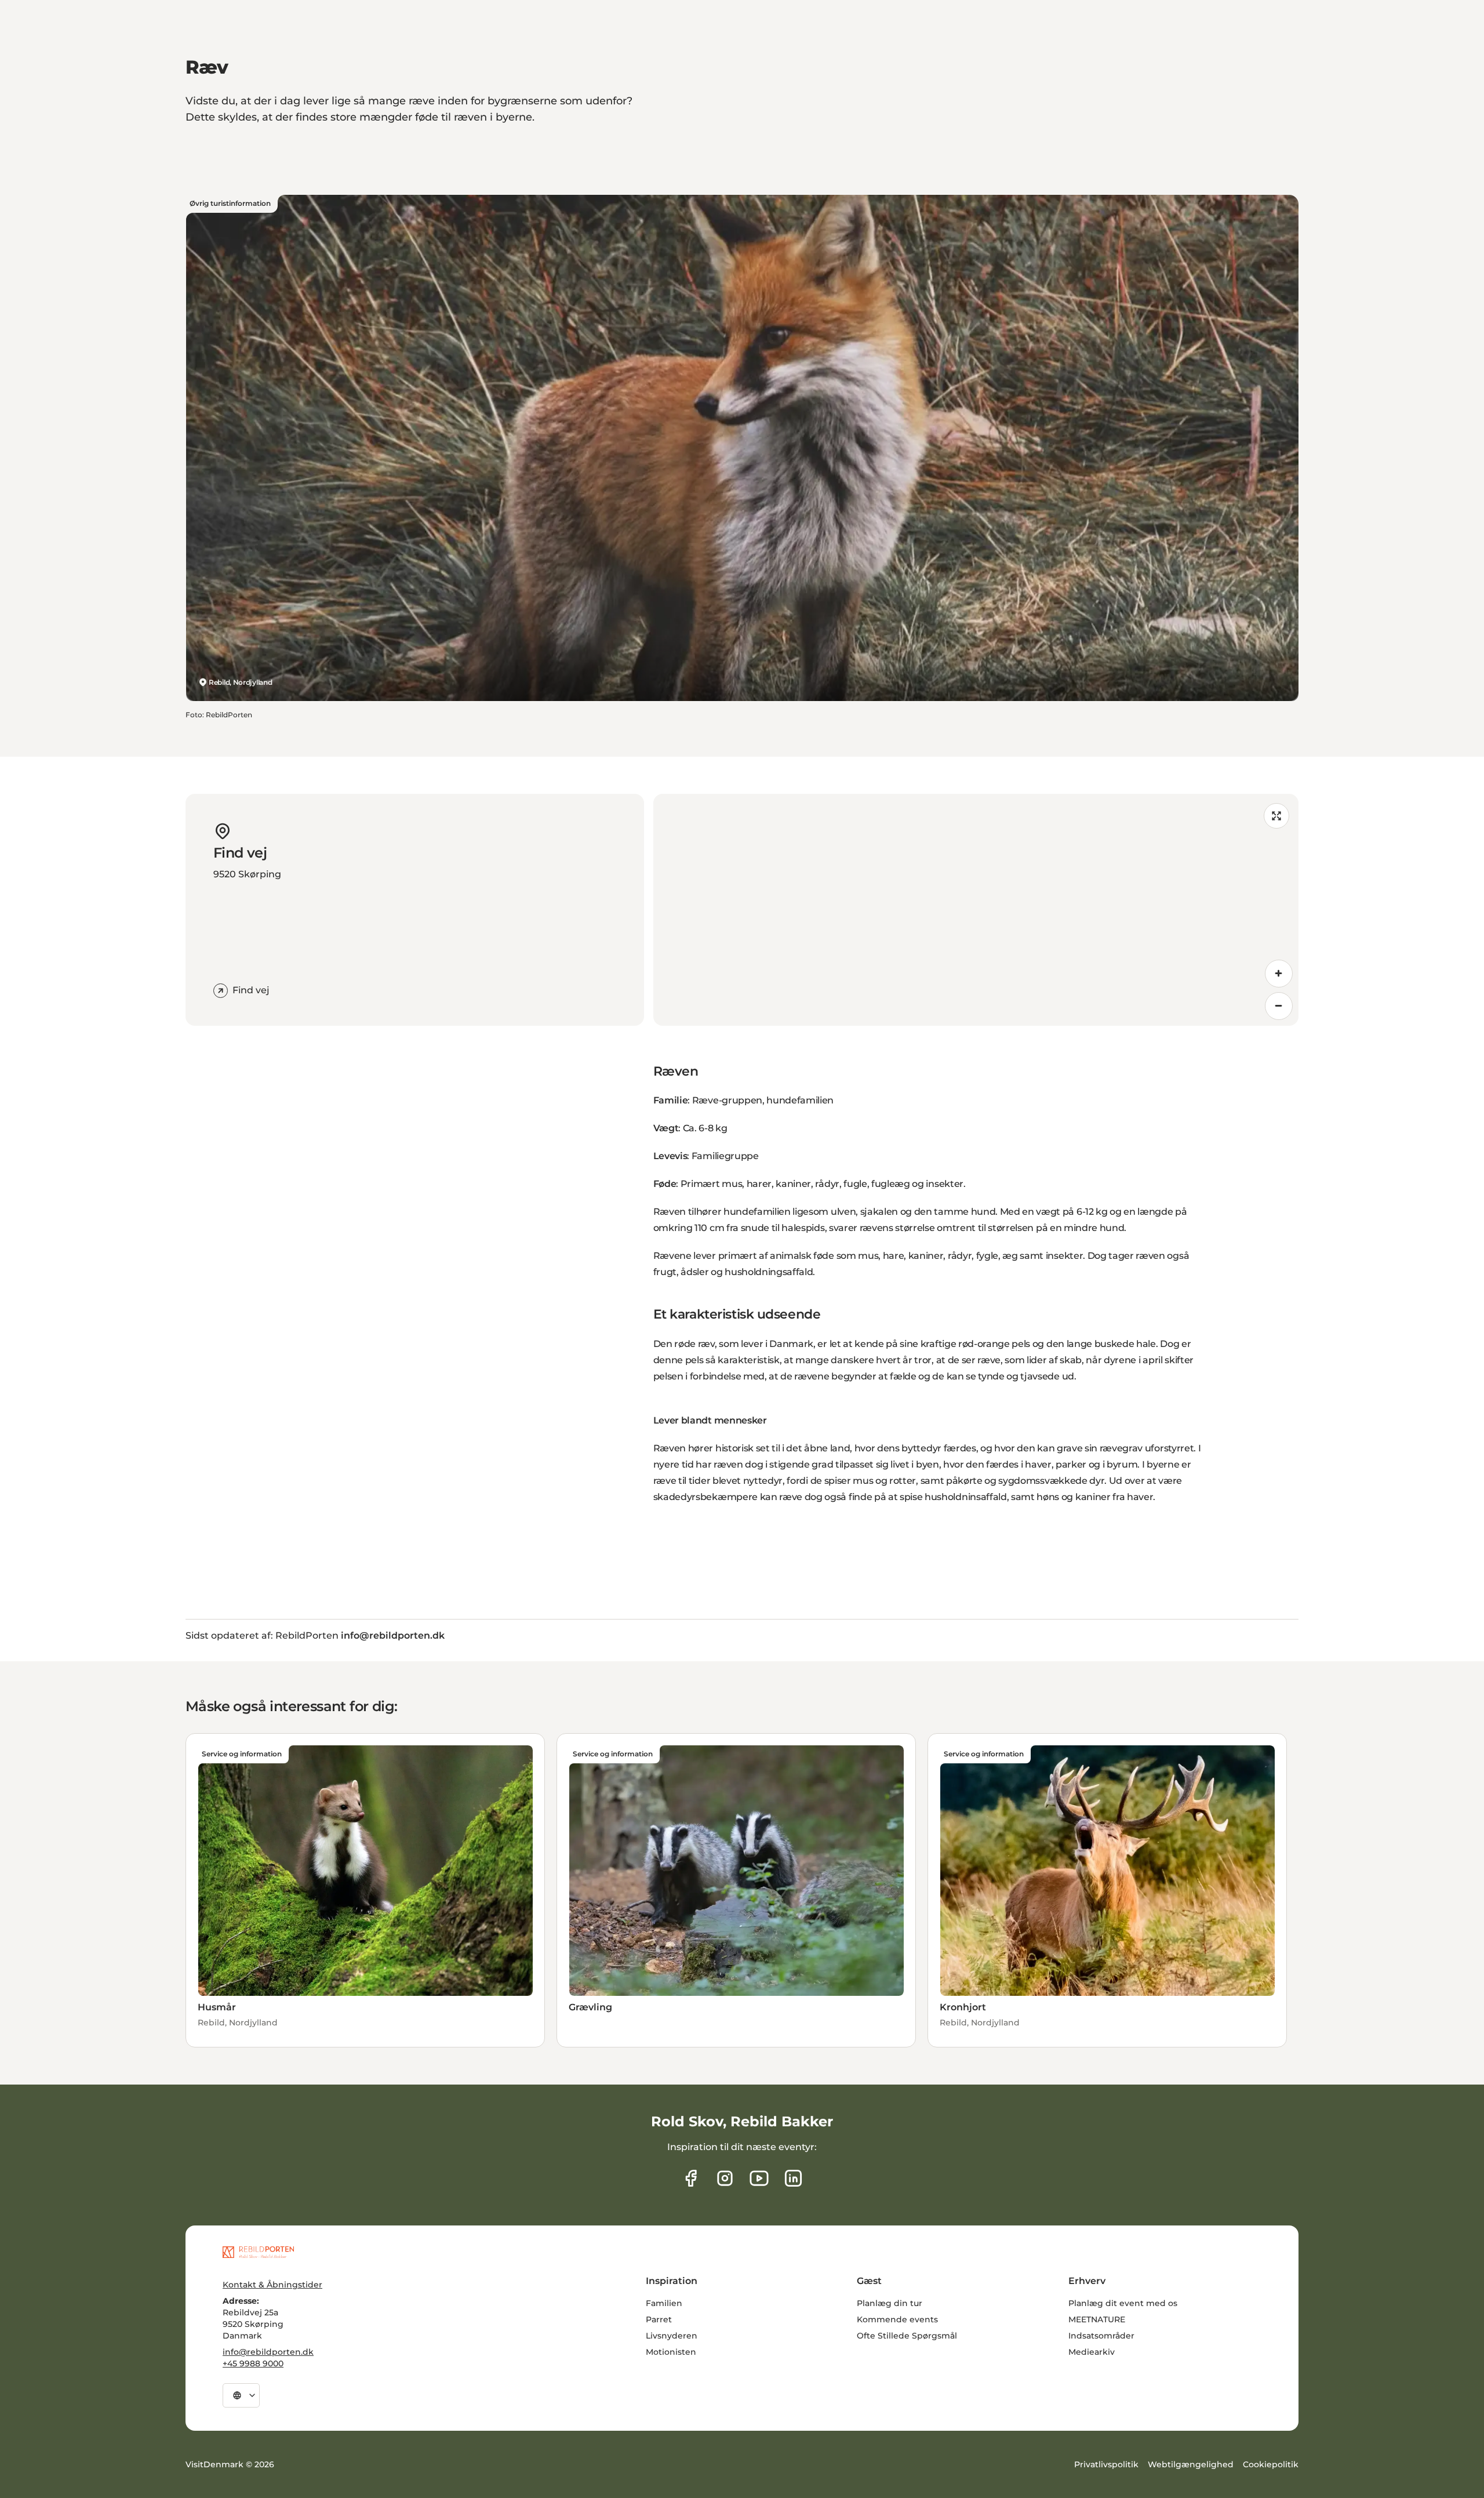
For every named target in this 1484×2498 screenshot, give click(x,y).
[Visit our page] (725, 2178)
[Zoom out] (1279, 1006)
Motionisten (671, 2352)
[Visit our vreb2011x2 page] (759, 2178)
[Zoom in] (1279, 974)
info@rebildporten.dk (268, 2352)
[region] (976, 910)
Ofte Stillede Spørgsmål (907, 2336)
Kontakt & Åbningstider (272, 2285)
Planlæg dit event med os (1123, 2303)
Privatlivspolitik (1106, 2464)
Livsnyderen (672, 2336)
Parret (659, 2319)
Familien (664, 2303)
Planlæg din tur (890, 2303)
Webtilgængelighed (1191, 2464)
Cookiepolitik (1271, 2464)
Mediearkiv (1092, 2352)
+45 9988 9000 (253, 2363)
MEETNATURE (1097, 2319)
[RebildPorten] (258, 2252)
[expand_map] (1276, 816)
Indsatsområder (1101, 2336)
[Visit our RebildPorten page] (691, 2178)
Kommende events (897, 2319)
